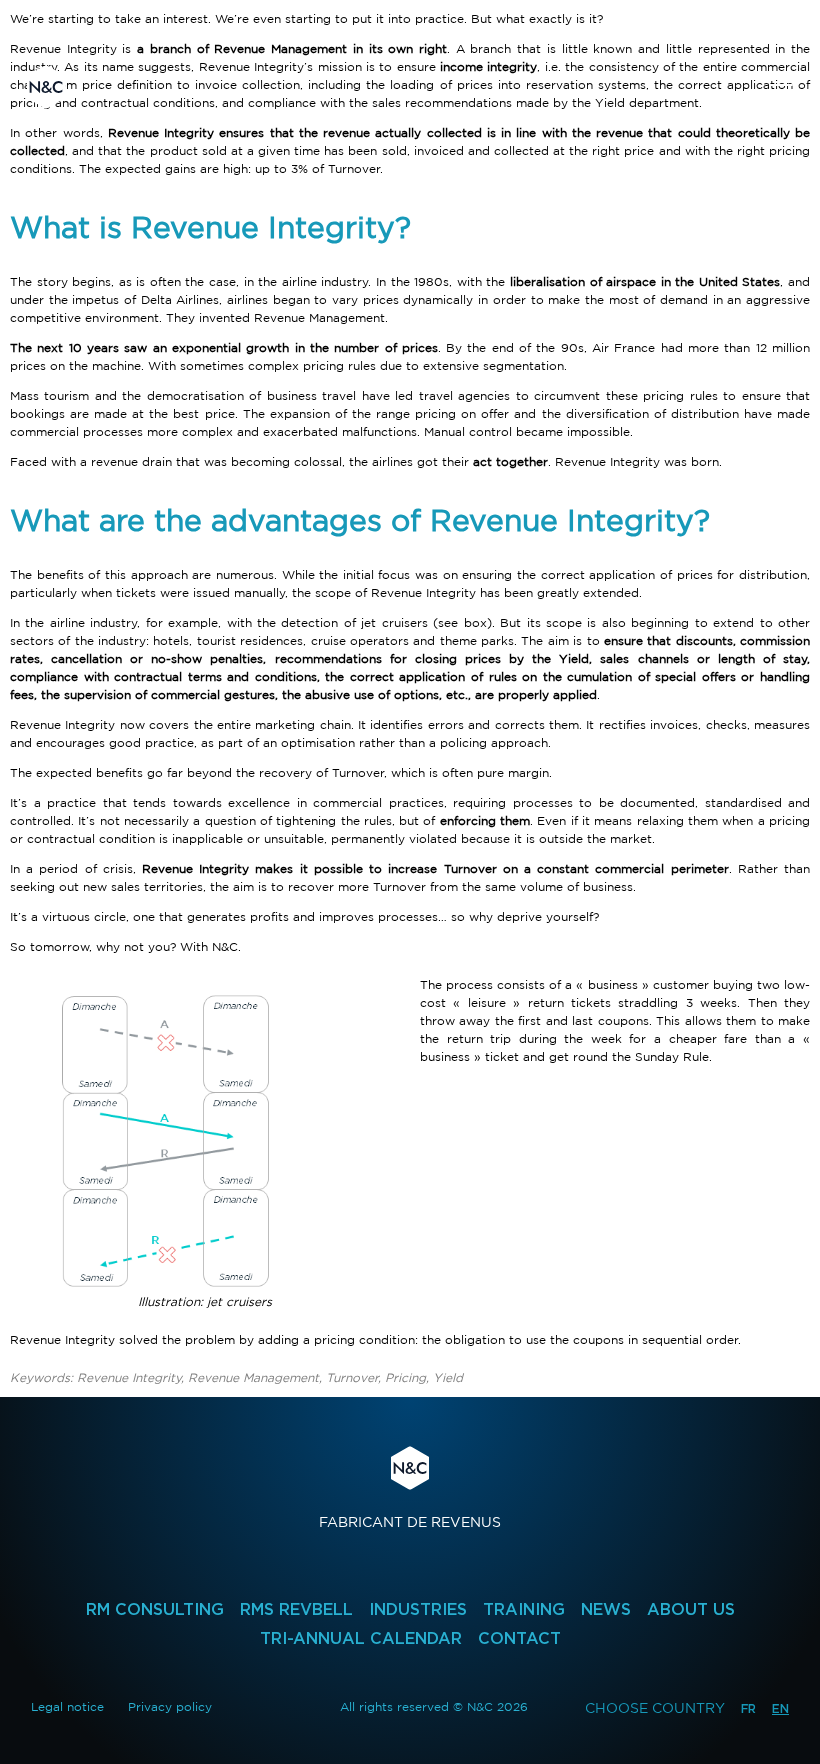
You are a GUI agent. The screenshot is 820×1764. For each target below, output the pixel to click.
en (780, 1708)
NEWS (606, 1609)
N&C (46, 86)
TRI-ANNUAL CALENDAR (361, 1638)
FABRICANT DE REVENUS (410, 1487)
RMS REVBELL (296, 1609)
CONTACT (519, 1638)
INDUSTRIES (418, 1609)
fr (748, 1708)
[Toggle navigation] (781, 86)
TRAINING (524, 1609)
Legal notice (67, 1706)
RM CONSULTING (155, 1609)
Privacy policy (170, 1706)
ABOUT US (691, 1609)
